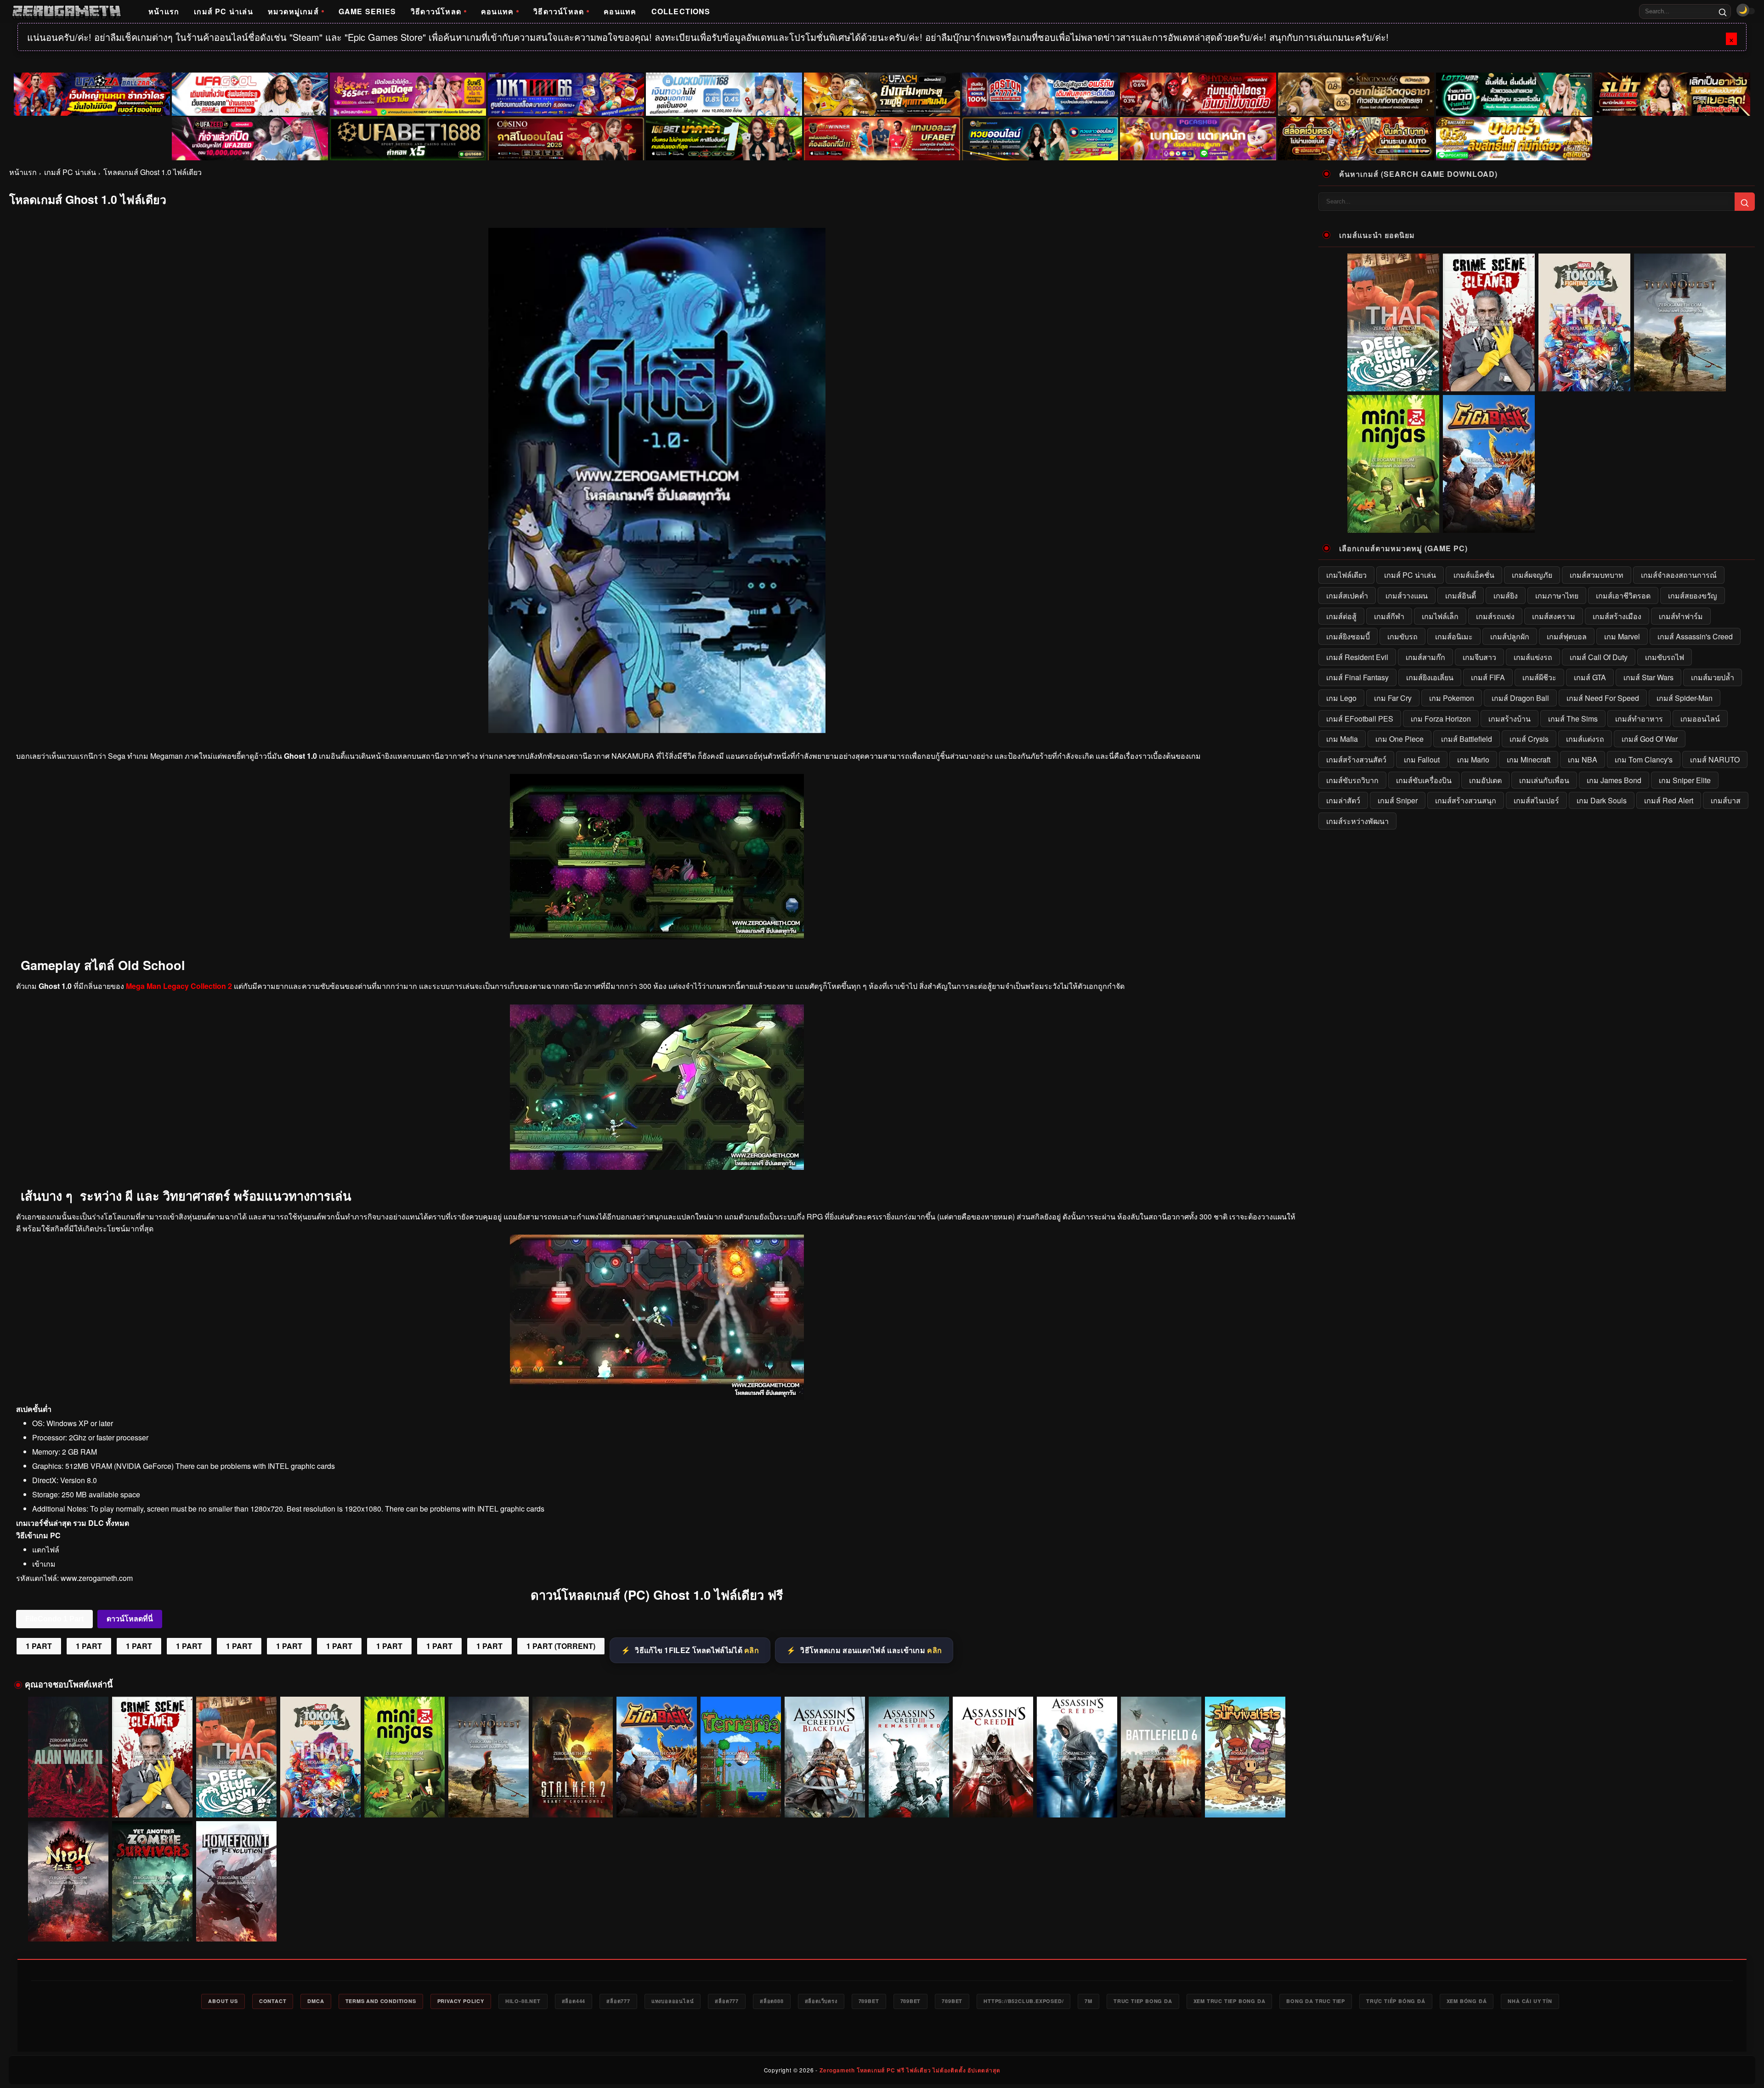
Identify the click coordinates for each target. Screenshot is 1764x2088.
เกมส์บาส (1726, 800)
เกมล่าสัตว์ (1343, 800)
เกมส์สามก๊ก (1425, 657)
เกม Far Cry (1393, 698)
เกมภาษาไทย (1557, 595)
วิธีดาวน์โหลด (436, 11)
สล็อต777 (618, 2001)
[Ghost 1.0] (657, 936)
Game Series (367, 11)
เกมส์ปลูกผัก (1510, 636)
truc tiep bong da (1143, 2001)
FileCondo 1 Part (54, 1619)
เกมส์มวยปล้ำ (1713, 677)
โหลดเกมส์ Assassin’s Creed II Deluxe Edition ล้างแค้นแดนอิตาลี (993, 1800)
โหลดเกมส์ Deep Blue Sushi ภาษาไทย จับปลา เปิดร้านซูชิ (236, 1800)
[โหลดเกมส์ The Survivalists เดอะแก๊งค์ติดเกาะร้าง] (1245, 1757)
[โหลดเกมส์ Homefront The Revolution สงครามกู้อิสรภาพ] (236, 1882)
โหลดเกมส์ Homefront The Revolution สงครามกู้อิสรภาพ (237, 1924)
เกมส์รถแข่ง (1495, 616)
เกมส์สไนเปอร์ (1536, 800)
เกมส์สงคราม (1554, 616)
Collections (681, 11)
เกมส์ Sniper (1398, 800)
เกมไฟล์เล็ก (1440, 616)
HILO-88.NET (523, 2001)
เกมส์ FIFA (1488, 677)
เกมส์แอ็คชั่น (1474, 575)
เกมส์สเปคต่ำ (1347, 595)
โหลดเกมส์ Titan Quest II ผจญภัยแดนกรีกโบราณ (489, 1804)
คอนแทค (497, 11)
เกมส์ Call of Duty (1599, 657)
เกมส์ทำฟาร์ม (1681, 616)
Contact (273, 2001)
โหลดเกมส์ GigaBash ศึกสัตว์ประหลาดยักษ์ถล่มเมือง (657, 1800)
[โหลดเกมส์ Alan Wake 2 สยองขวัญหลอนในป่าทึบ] (68, 1757)
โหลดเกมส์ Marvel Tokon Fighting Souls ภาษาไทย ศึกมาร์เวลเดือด (321, 1800)
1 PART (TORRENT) (561, 1646)
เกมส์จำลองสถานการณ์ (1679, 575)
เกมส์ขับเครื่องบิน (1424, 780)
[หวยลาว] (1040, 139)
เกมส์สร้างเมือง (1617, 616)
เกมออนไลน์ (1700, 719)
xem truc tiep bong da (1230, 2001)
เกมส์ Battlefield (1467, 739)
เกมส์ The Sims (1573, 719)
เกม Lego (1341, 698)
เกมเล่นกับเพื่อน (1544, 780)
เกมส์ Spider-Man (1685, 698)
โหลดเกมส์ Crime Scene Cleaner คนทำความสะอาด (153, 1800)
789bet (869, 2001)
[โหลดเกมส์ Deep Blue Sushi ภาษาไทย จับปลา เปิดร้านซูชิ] (236, 1757)
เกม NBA (1583, 759)
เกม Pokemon (1452, 698)
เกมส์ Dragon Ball (1520, 698)
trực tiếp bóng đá (1396, 2001)
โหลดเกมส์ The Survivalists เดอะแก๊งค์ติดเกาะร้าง (1245, 1800)
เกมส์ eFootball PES (1360, 719)
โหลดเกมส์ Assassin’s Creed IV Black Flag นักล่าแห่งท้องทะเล (825, 1800)
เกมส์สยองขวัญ (1693, 595)
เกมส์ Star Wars (1648, 677)
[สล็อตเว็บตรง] (1198, 139)
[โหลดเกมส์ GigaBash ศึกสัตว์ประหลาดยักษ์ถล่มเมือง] (657, 1757)
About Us (223, 2001)
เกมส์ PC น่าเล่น (223, 11)
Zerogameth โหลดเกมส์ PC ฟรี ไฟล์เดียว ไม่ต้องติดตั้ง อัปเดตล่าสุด (910, 2070)
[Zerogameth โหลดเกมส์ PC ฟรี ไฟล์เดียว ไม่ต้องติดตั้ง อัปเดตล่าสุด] (66, 11)
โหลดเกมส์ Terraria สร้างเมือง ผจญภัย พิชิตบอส (741, 1804)
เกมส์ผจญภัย (1532, 575)
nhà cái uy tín (1530, 2001)
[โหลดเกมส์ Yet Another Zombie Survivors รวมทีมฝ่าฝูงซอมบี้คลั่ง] (152, 1882)
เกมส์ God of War (1650, 739)
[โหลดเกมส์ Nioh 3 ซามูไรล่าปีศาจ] (68, 1882)
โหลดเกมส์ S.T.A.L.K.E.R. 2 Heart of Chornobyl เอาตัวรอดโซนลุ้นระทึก (573, 1800)
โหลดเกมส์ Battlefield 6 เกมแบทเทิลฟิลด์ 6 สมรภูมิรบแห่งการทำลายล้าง (1161, 1800)
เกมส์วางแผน (1407, 595)
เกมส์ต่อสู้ (1341, 616)
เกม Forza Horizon (1441, 719)
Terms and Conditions (381, 2001)
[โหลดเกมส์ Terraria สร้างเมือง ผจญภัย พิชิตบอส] (741, 1757)
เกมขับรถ (1402, 636)
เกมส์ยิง (1506, 595)
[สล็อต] (1356, 139)
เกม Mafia (1342, 739)
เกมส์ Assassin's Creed (1695, 636)
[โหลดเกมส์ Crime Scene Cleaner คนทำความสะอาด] (152, 1757)
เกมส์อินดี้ (1461, 595)
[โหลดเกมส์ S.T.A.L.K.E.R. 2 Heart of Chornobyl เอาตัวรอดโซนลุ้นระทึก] (573, 1757)
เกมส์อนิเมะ (1454, 636)
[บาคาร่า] (724, 139)
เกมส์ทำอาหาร (1639, 719)
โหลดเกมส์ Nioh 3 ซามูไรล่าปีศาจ (68, 1929)
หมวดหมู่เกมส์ (293, 11)
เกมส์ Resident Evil (1357, 657)
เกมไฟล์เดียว (1346, 575)
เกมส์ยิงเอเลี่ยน (1430, 677)
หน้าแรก (164, 11)
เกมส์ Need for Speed (1603, 698)
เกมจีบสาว (1479, 657)
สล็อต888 (772, 2001)
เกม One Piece (1399, 739)
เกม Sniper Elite (1685, 780)
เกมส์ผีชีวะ (1539, 677)
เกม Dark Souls (1602, 800)
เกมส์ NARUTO (1715, 759)
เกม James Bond (1614, 780)
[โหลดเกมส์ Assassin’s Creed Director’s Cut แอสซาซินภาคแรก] (1077, 1757)
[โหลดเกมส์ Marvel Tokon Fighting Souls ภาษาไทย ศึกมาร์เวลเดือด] (320, 1757)
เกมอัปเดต (1485, 780)
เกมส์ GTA (1590, 677)
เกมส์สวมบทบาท (1597, 575)
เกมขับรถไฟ (1665, 657)
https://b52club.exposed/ (1023, 2001)
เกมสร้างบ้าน (1510, 719)
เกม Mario (1473, 759)
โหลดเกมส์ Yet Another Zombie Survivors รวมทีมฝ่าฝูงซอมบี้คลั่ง (153, 1924)
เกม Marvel (1622, 636)
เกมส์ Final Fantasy (1357, 677)
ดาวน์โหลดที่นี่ (130, 1619)
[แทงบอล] (882, 139)
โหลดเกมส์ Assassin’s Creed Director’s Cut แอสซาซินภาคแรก (1077, 1800)
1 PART (39, 1646)
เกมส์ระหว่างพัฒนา (1357, 821)
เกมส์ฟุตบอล (1567, 636)
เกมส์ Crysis (1529, 739)
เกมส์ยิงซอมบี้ (1348, 636)
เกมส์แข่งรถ (1533, 657)
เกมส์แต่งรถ (1585, 739)
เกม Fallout (1422, 759)
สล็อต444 (574, 2001)
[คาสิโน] (566, 139)
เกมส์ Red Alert (1669, 800)
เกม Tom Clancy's (1644, 759)
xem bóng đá (1467, 2001)
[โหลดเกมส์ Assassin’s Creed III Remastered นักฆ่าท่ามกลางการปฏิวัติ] (909, 1757)
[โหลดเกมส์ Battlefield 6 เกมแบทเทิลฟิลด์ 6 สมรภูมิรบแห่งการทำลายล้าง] (1161, 1757)
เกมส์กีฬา (1389, 616)
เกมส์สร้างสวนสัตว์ (1356, 759)
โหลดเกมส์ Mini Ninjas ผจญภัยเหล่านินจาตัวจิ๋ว (404, 1804)
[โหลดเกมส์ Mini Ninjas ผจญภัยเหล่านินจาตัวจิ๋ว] (404, 1757)
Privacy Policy (461, 2001)
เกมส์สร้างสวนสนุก (1466, 800)
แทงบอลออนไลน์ (673, 2001)
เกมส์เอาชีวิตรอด (1623, 595)
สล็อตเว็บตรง (821, 2001)
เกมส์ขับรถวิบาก (1352, 780)
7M (1088, 2001)
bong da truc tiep (1316, 2001)
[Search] (1723, 11)
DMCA (316, 2001)
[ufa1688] (408, 139)
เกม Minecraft (1529, 759)
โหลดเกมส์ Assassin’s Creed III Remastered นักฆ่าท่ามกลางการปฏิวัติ (909, 1800)
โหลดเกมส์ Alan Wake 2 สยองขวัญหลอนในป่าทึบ (68, 1804)
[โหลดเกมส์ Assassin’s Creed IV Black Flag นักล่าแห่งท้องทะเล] (825, 1757)
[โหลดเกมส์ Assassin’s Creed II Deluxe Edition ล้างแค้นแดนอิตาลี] (993, 1757)
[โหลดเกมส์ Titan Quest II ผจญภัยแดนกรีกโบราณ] (489, 1757)
